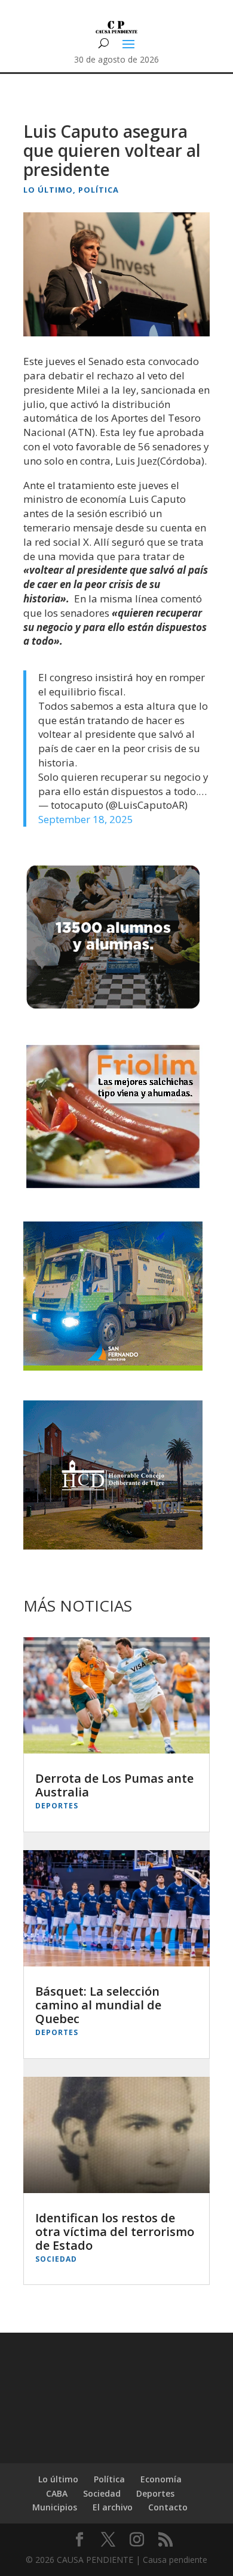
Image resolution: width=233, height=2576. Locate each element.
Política (99, 190)
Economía (161, 2479)
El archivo (113, 2507)
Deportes (57, 1806)
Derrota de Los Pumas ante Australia (114, 1785)
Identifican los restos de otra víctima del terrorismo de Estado (115, 2232)
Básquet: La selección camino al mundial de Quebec (98, 2005)
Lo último (48, 190)
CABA (57, 2493)
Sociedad (56, 2259)
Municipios (55, 2507)
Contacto (168, 2507)
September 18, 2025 (86, 819)
